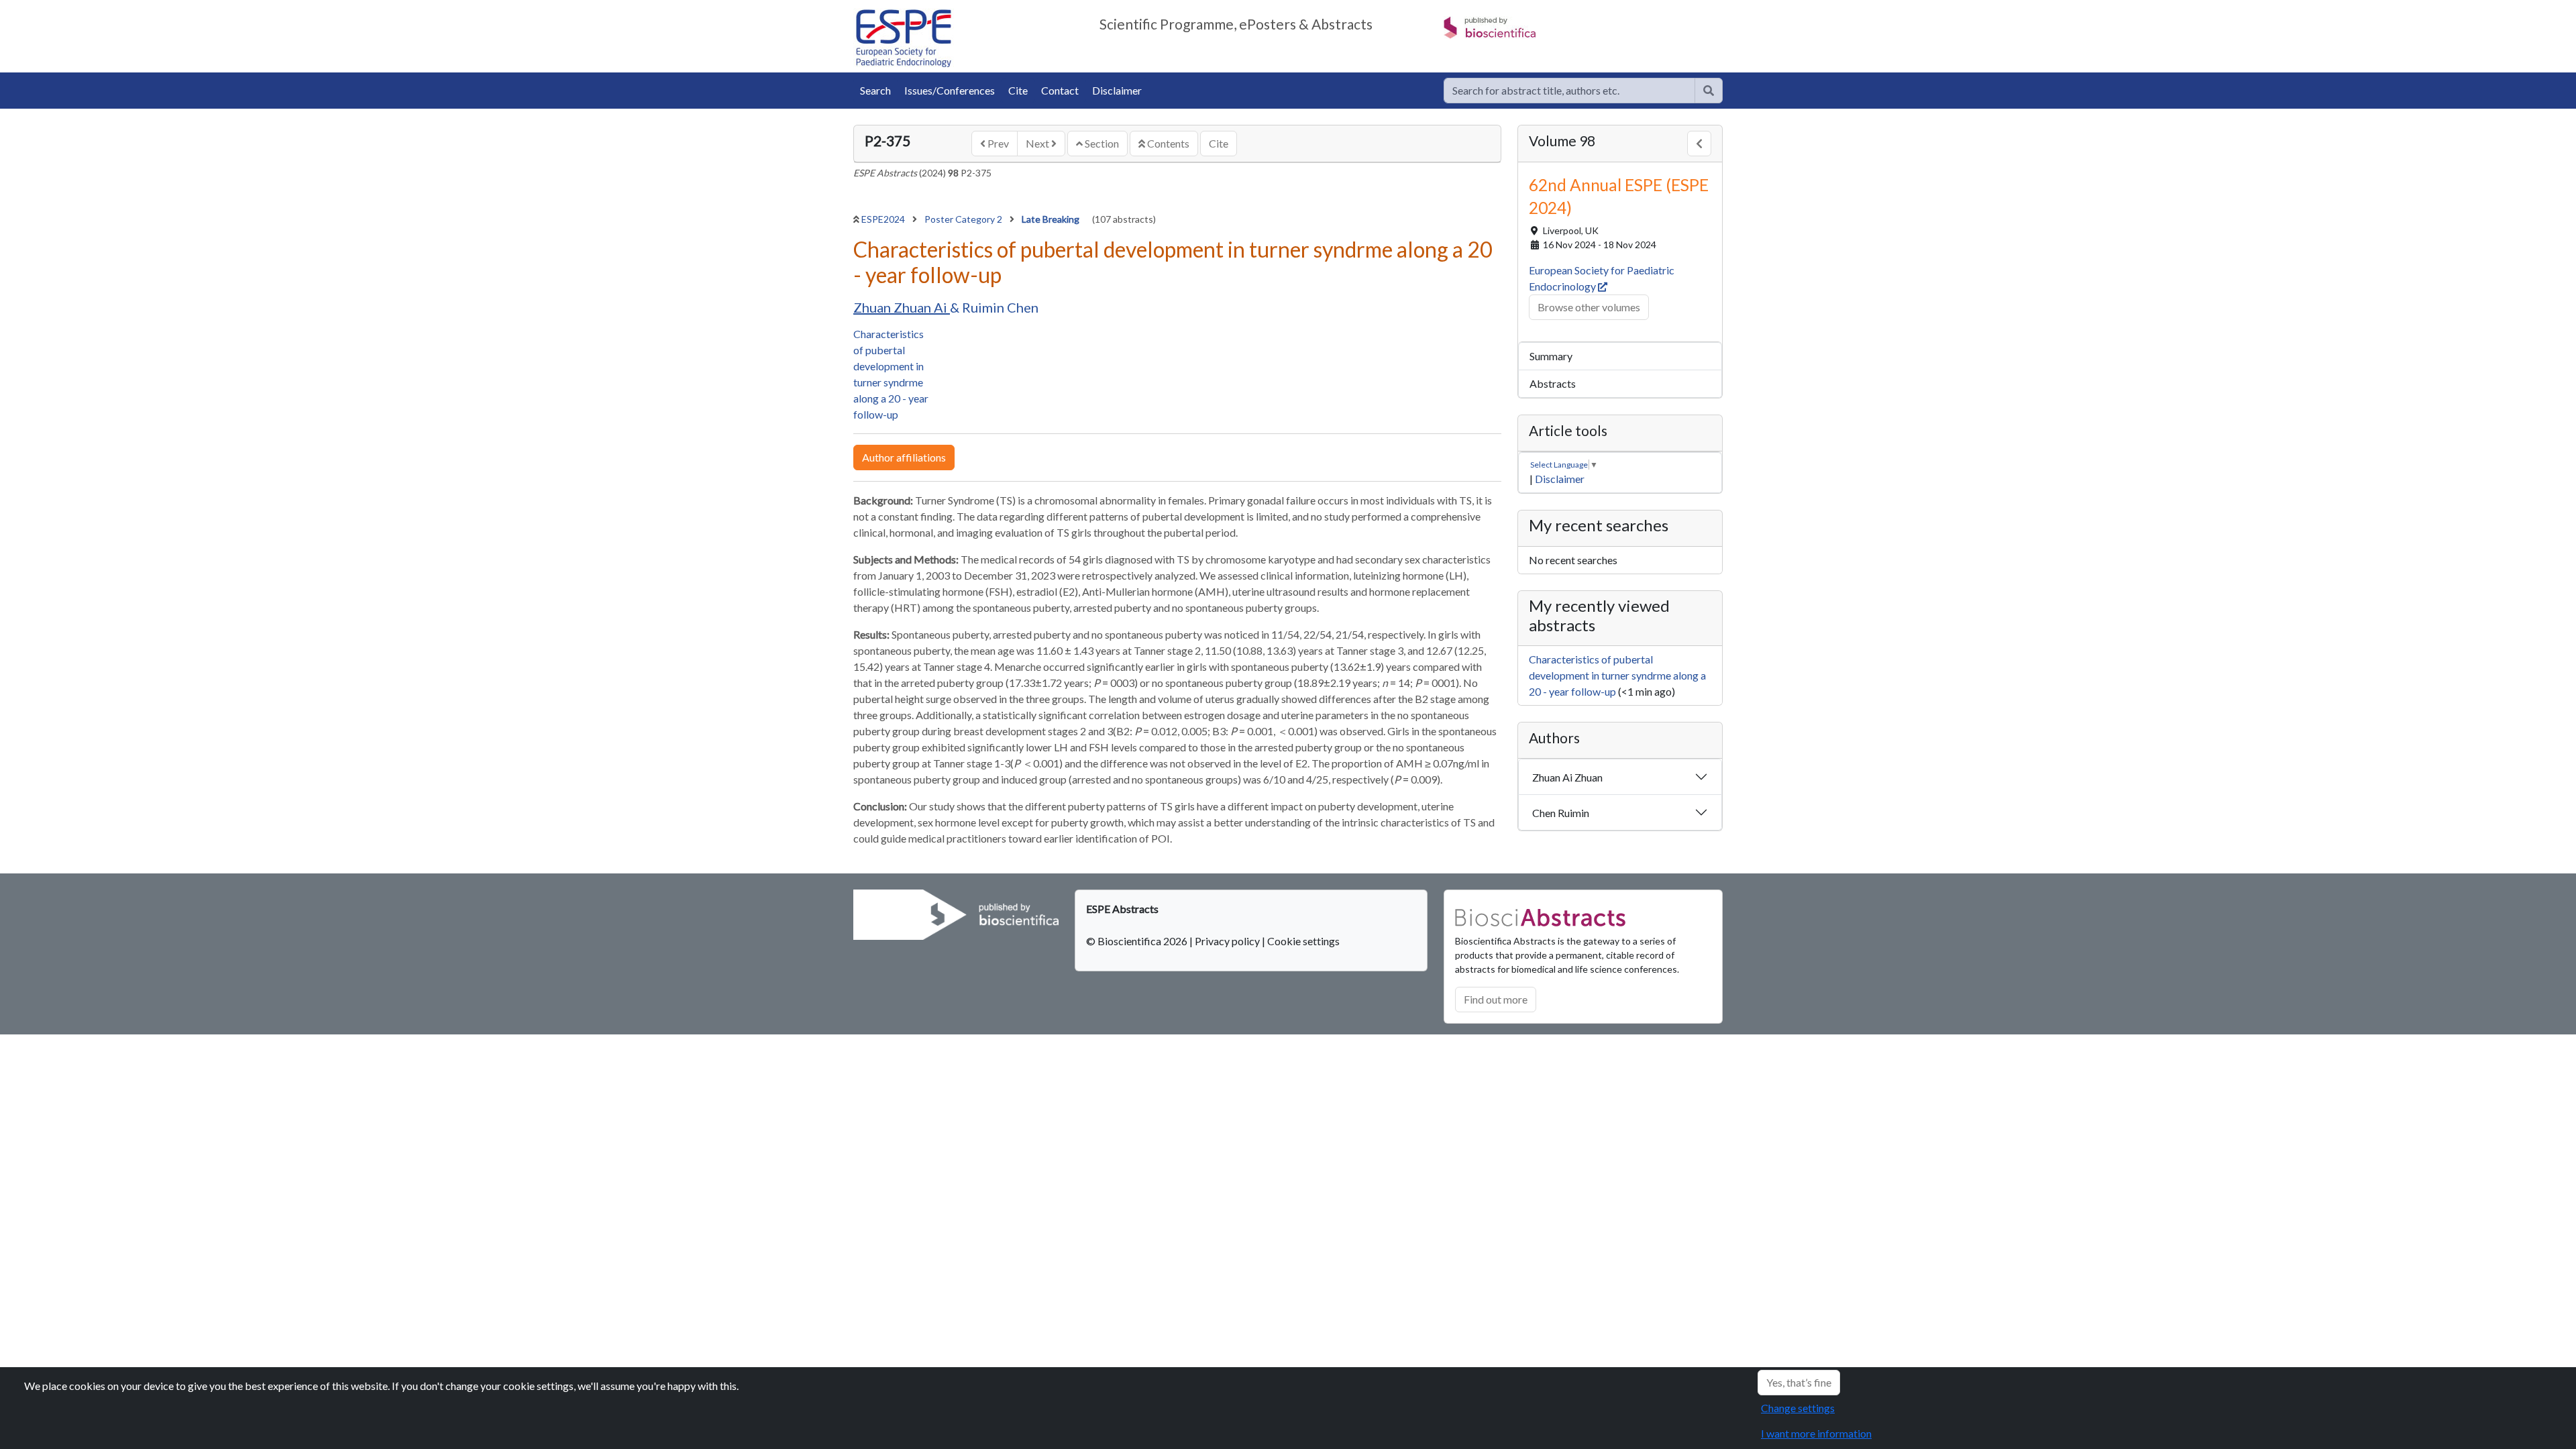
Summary (1551, 356)
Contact (1060, 90)
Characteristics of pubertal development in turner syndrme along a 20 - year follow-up (1617, 675)
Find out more (1496, 999)
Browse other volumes (1589, 307)
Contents (1167, 143)
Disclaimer (1117, 90)
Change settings (1798, 1408)
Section (1101, 143)
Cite (1018, 90)
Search (875, 90)
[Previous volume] (1699, 144)
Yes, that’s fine (1799, 1382)
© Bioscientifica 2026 (1138, 941)
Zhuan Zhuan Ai (902, 307)
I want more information (1816, 1433)
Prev (997, 143)
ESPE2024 (884, 219)
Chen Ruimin (1561, 813)
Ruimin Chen (1000, 307)
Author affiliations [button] (904, 457)
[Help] (1709, 91)
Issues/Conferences (950, 90)
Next (1038, 143)
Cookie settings (1303, 941)
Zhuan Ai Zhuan (1567, 777)
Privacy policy (1227, 941)
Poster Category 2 (964, 219)
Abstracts (1553, 383)
